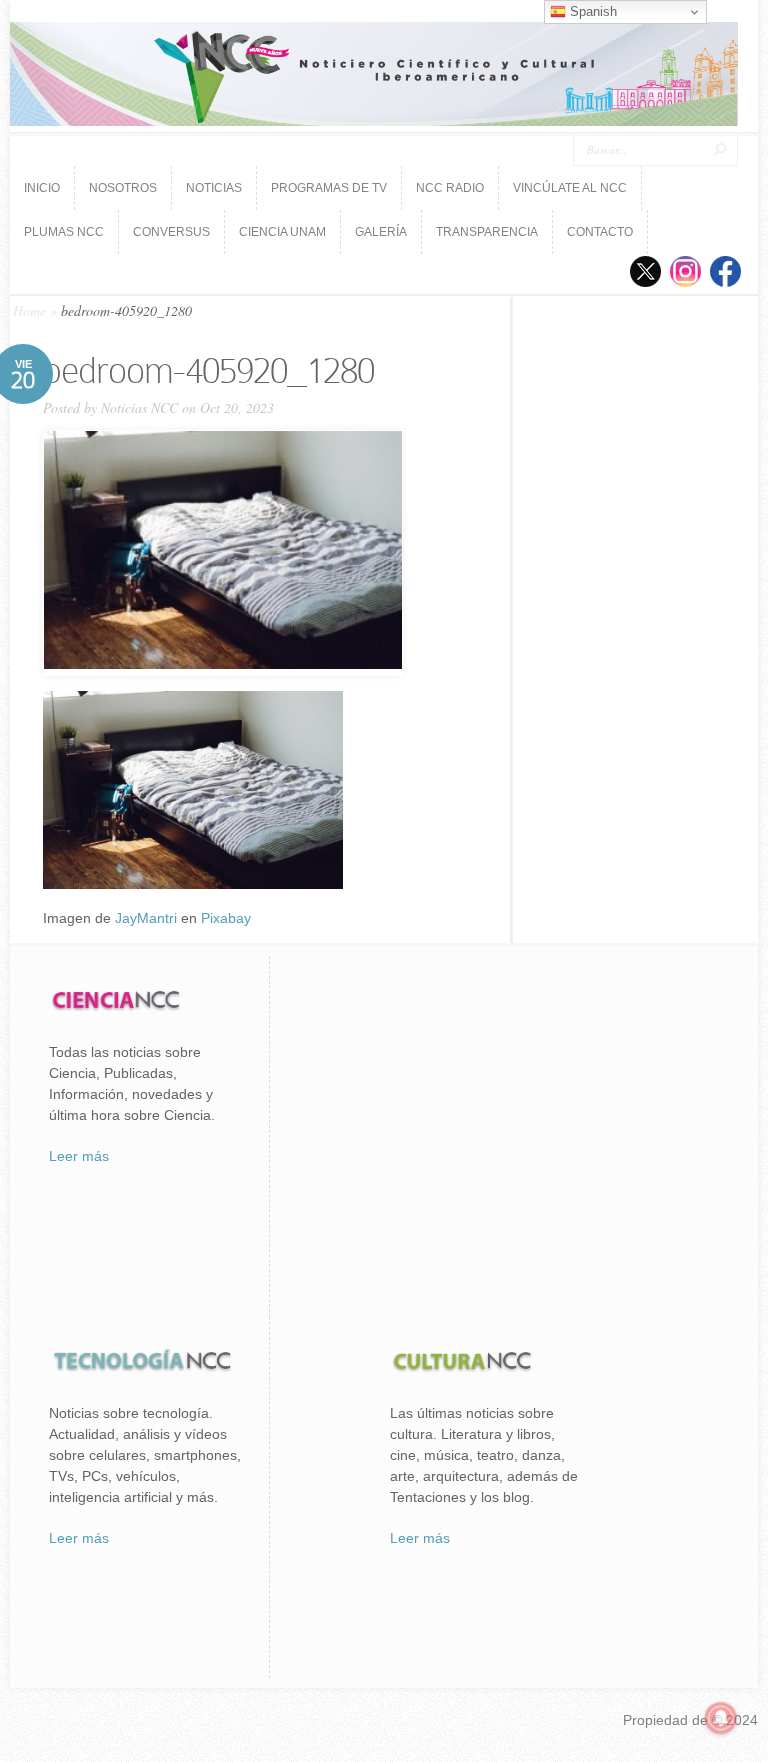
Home (29, 310)
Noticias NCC (139, 407)
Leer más (79, 1156)
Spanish (591, 11)
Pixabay (226, 918)
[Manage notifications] (721, 1718)
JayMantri (146, 918)
